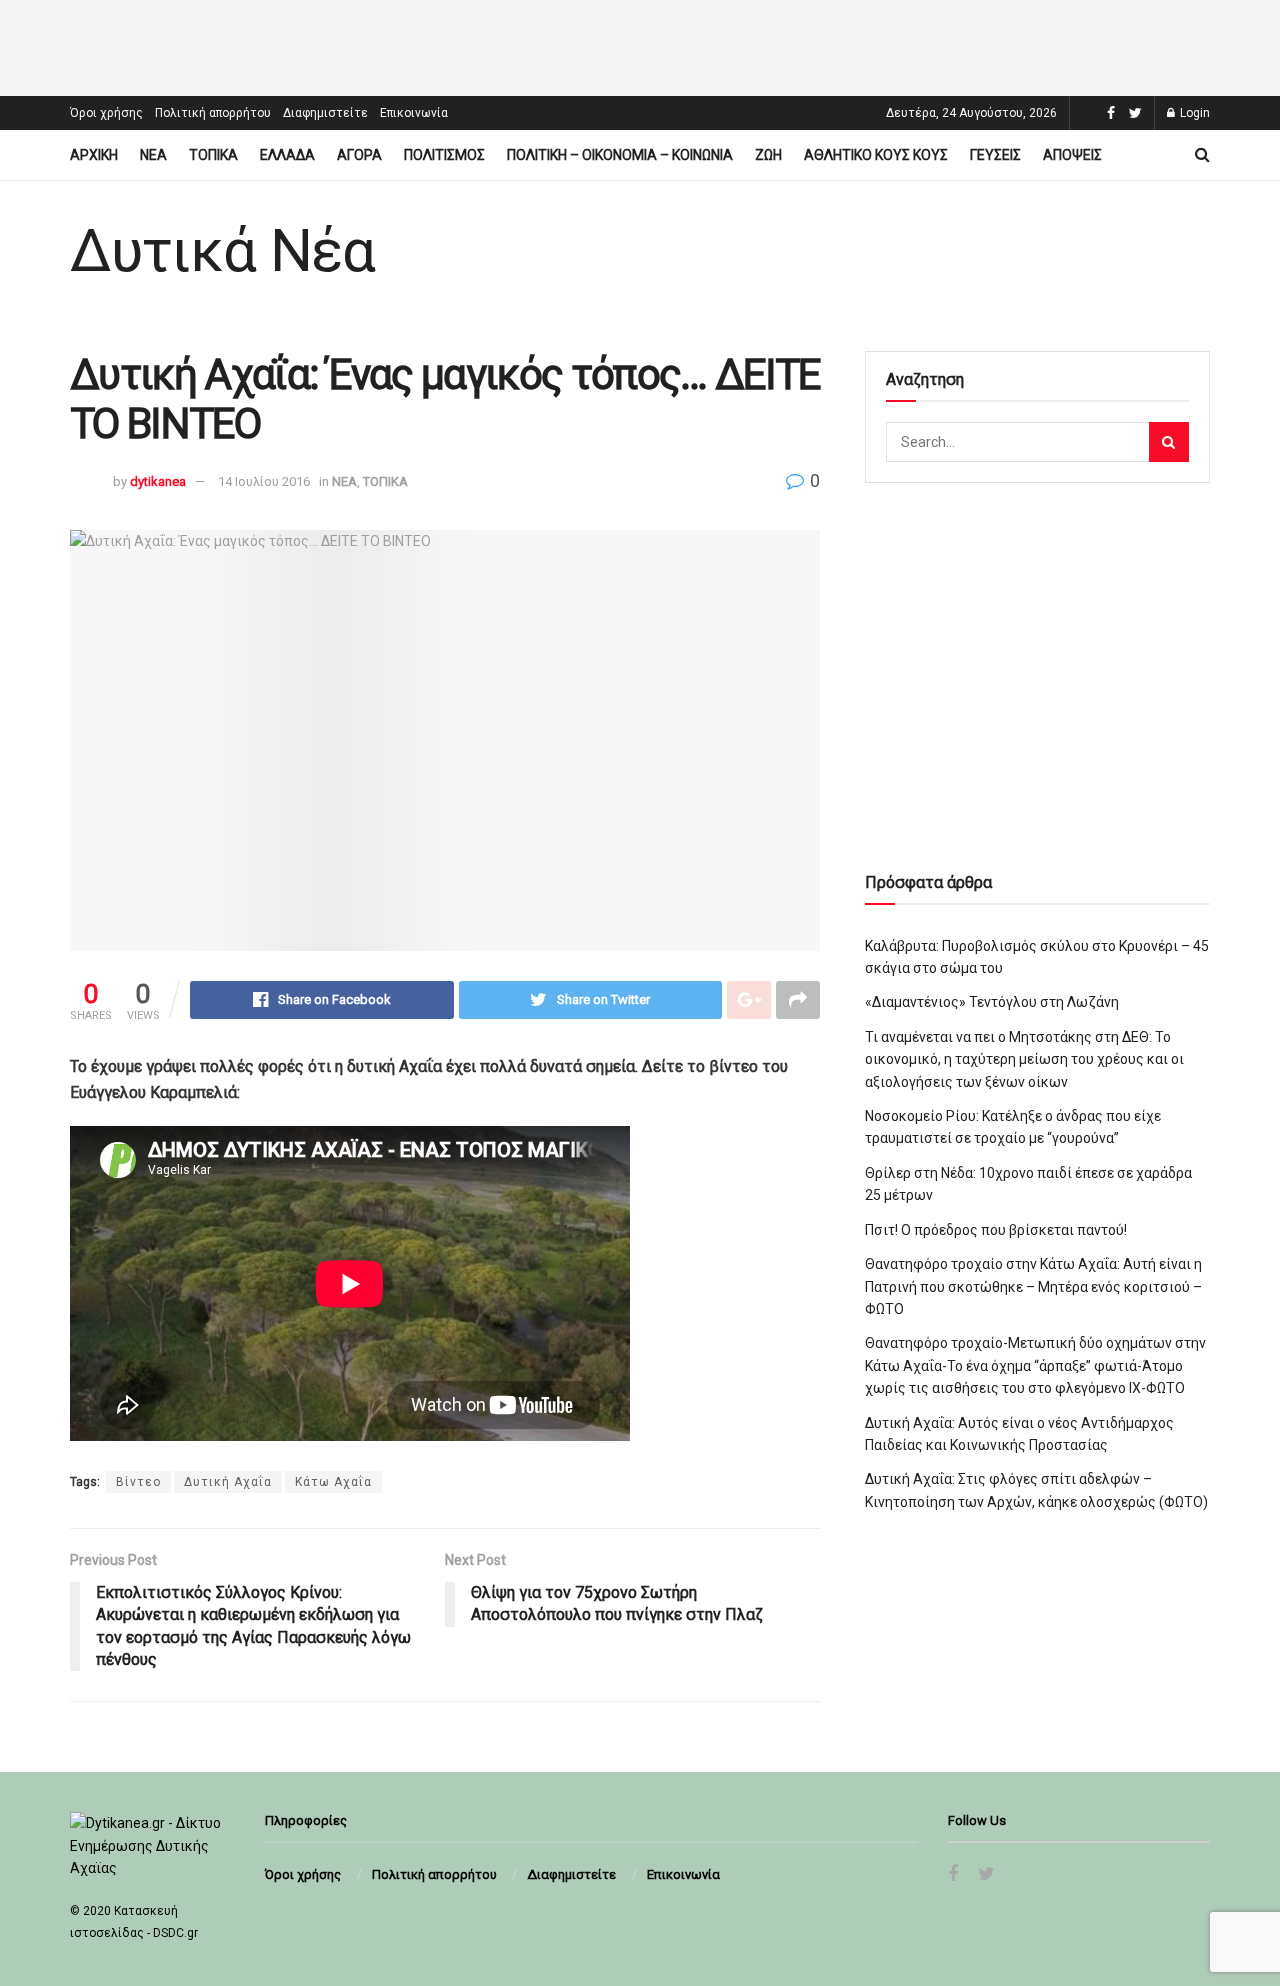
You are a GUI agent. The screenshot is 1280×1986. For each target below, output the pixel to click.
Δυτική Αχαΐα (228, 1482)
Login (1193, 113)
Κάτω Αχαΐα (333, 1482)
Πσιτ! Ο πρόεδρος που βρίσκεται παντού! (996, 1230)
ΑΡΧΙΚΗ (94, 155)
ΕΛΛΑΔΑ (287, 155)
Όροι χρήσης (106, 113)
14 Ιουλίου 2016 (264, 481)
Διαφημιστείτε (325, 113)
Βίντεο (138, 1482)
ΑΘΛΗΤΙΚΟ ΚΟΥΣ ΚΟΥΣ (876, 155)
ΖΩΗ (768, 155)
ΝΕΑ (153, 155)
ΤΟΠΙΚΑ (213, 155)
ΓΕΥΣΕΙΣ (995, 155)
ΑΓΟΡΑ (359, 155)
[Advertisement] (640, 45)
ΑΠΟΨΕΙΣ (1072, 155)
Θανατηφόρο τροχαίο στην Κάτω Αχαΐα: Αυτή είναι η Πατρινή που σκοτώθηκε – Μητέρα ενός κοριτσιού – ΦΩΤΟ (1033, 1286)
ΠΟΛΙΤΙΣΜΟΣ (444, 155)
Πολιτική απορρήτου (213, 113)
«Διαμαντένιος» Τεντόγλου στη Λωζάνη (992, 1002)
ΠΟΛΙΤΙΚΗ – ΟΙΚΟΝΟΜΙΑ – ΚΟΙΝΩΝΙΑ (620, 155)
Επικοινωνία (414, 113)
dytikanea (158, 481)
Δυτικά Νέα (222, 251)
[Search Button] (1169, 442)
